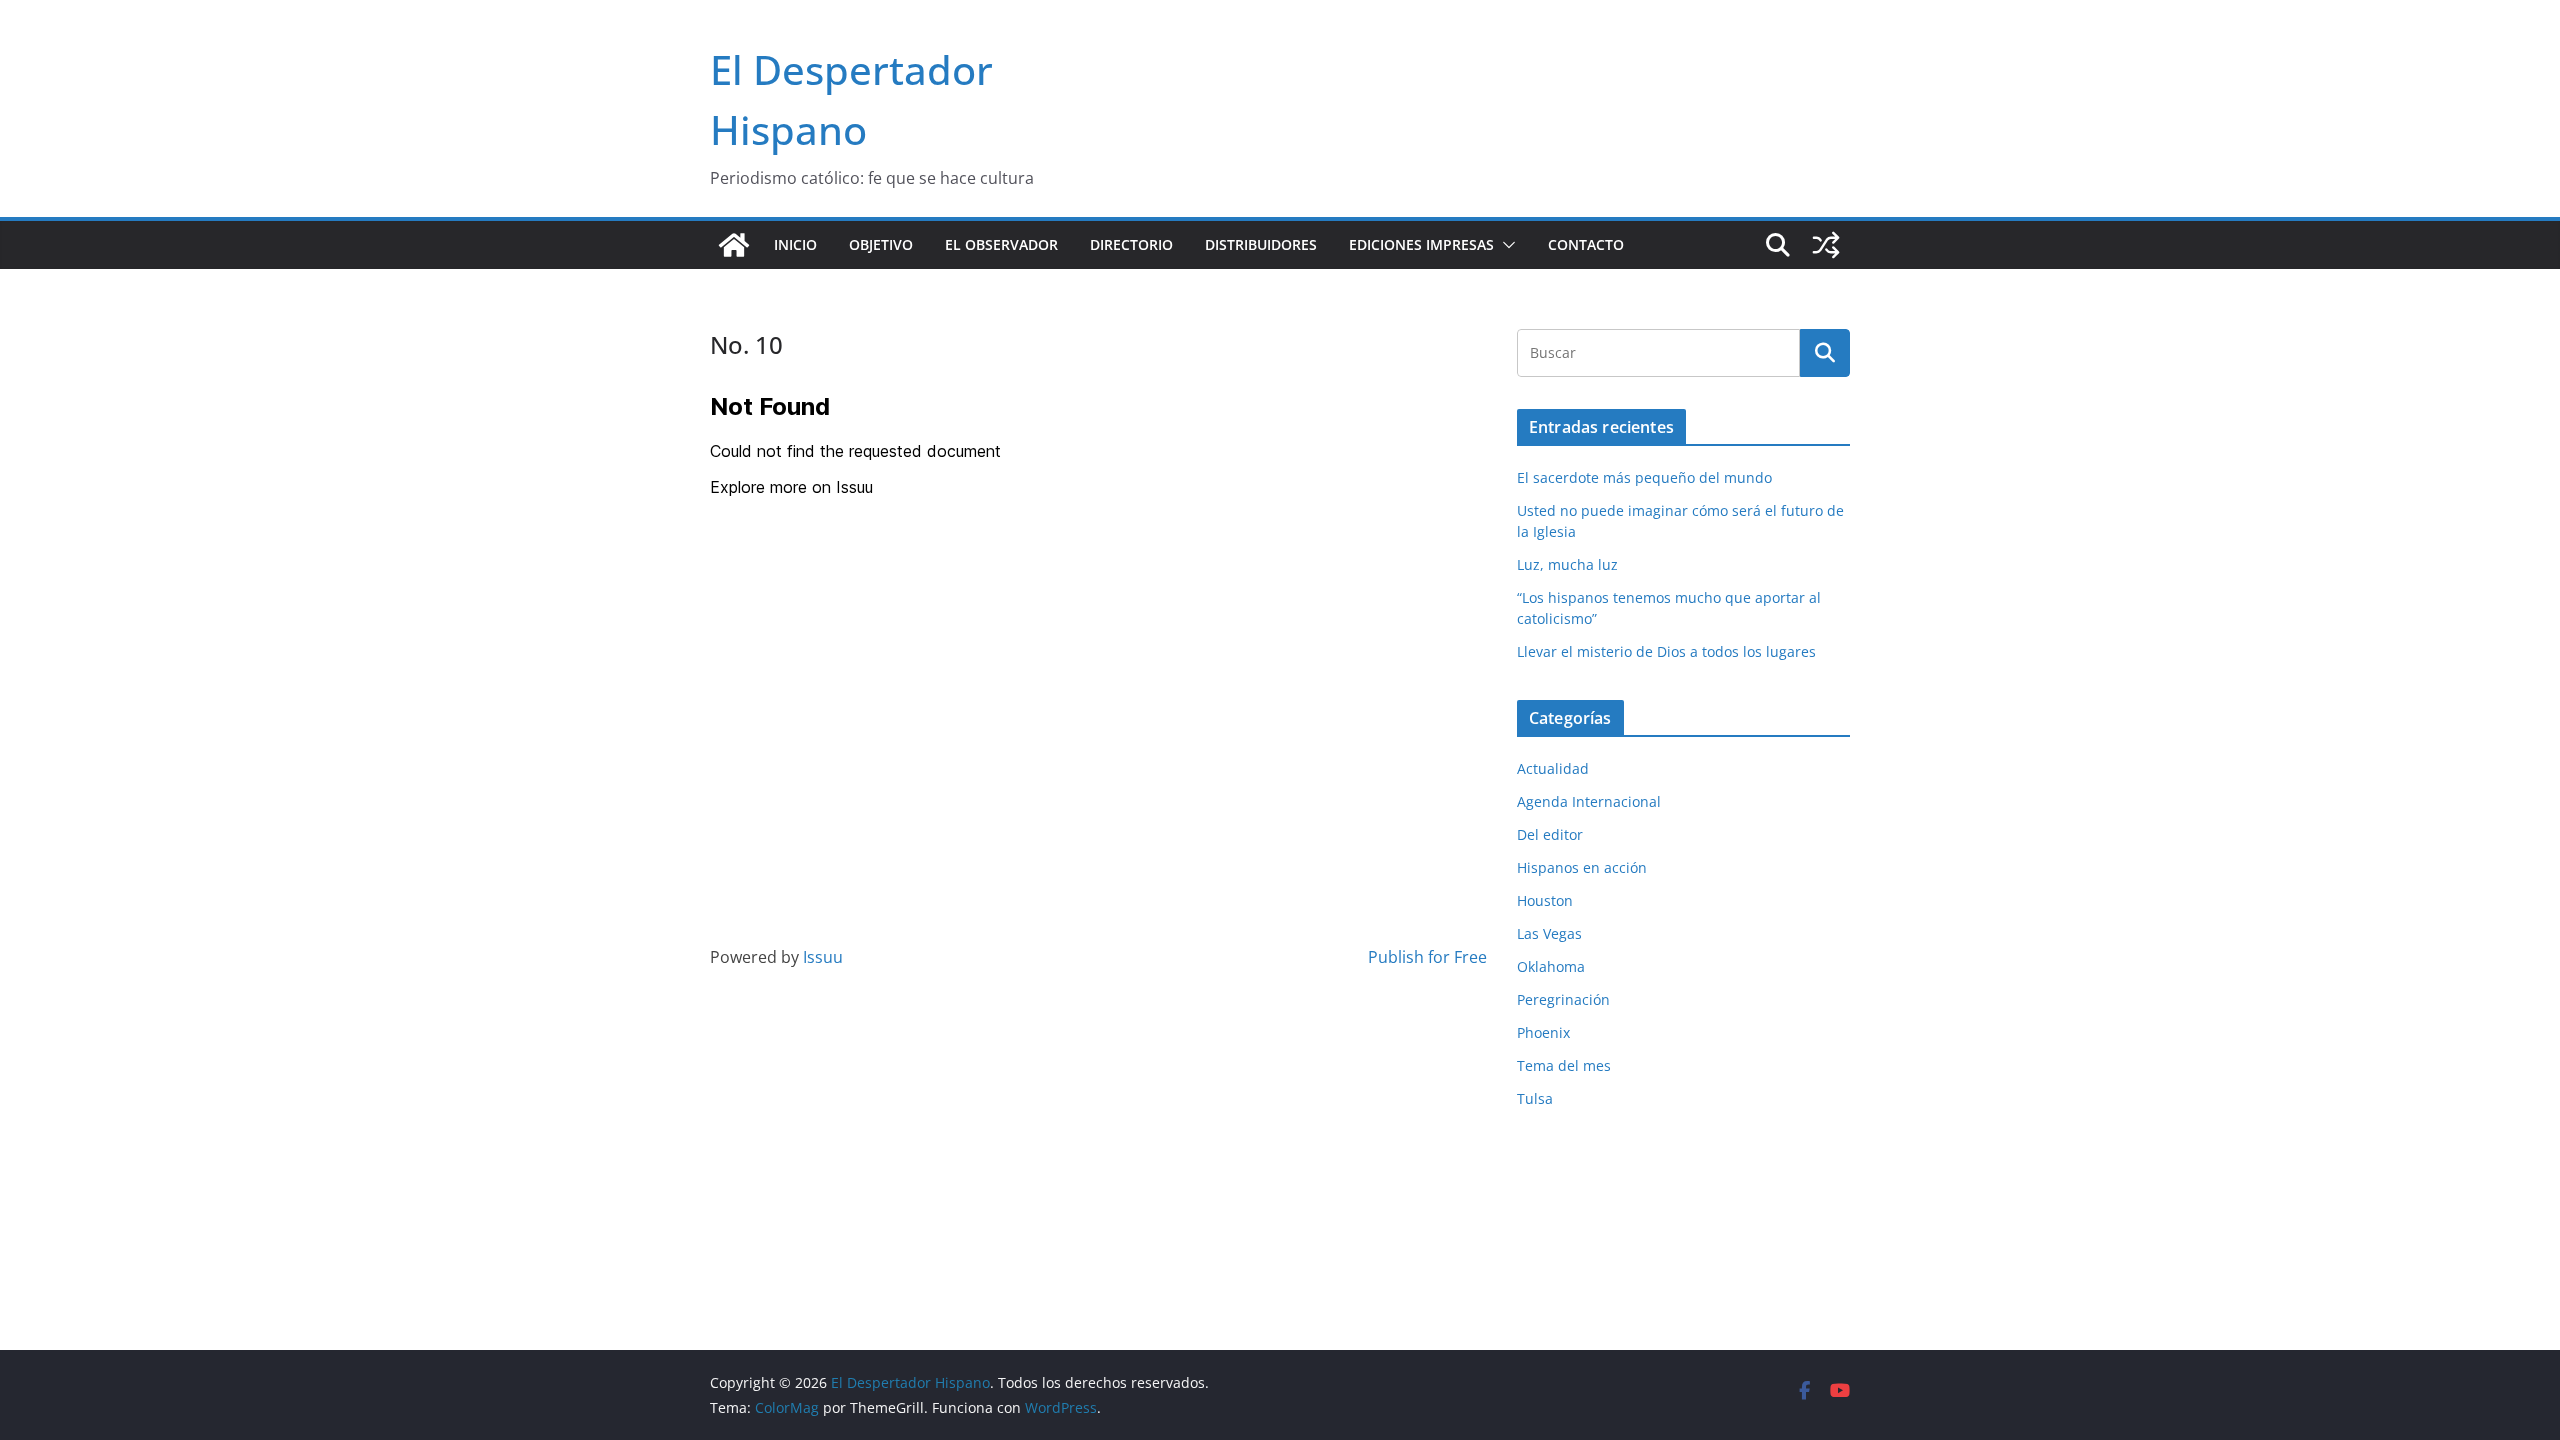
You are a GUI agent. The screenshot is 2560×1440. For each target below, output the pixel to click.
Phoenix (1543, 1032)
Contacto (1586, 244)
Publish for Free (1427, 957)
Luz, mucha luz (1567, 564)
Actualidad (1553, 768)
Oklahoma (1551, 966)
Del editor (1550, 834)
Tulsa (1535, 1098)
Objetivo (881, 244)
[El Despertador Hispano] (734, 245)
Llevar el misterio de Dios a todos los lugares (1666, 651)
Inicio (795, 244)
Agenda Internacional (1589, 801)
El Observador (1001, 244)
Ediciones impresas (1421, 244)
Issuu (823, 957)
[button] (1505, 245)
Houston (1545, 900)
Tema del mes (1564, 1065)
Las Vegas (1549, 933)
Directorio (1131, 244)
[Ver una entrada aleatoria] (1826, 245)
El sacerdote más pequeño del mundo (1644, 477)
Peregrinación (1563, 999)
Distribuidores (1261, 244)
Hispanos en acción (1582, 867)
